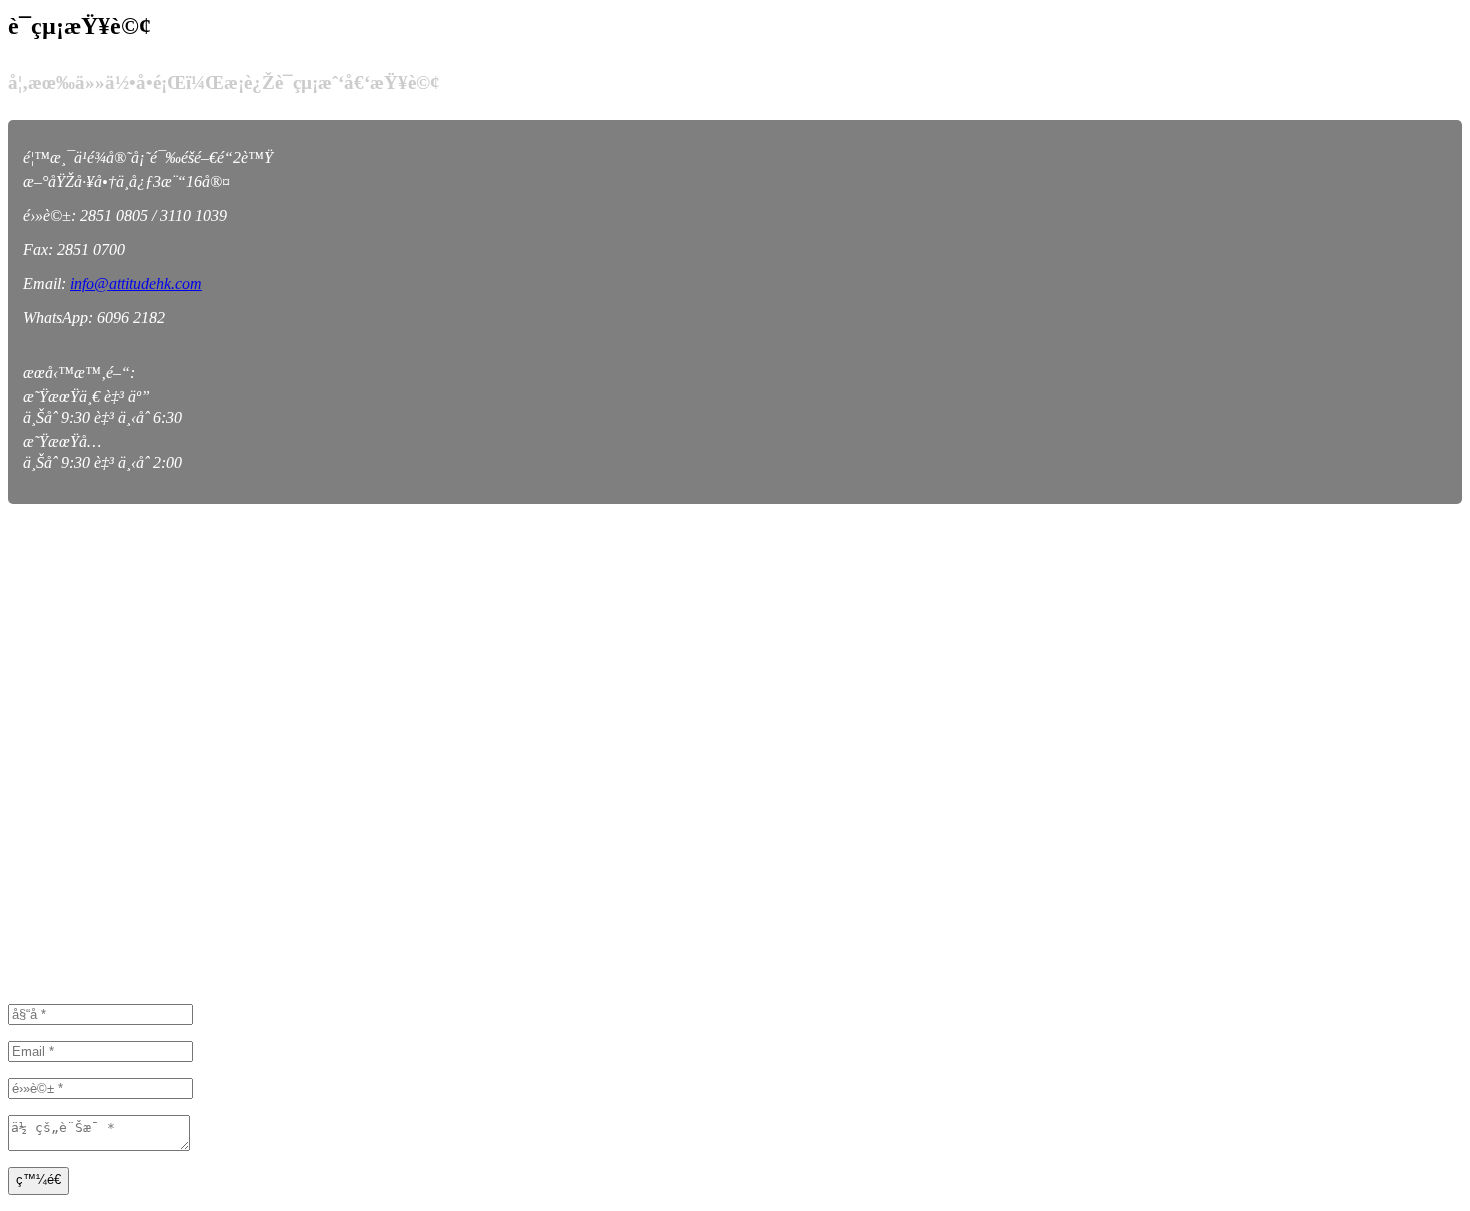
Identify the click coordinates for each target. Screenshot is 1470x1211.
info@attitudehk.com (136, 283)
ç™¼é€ (38, 1179)
